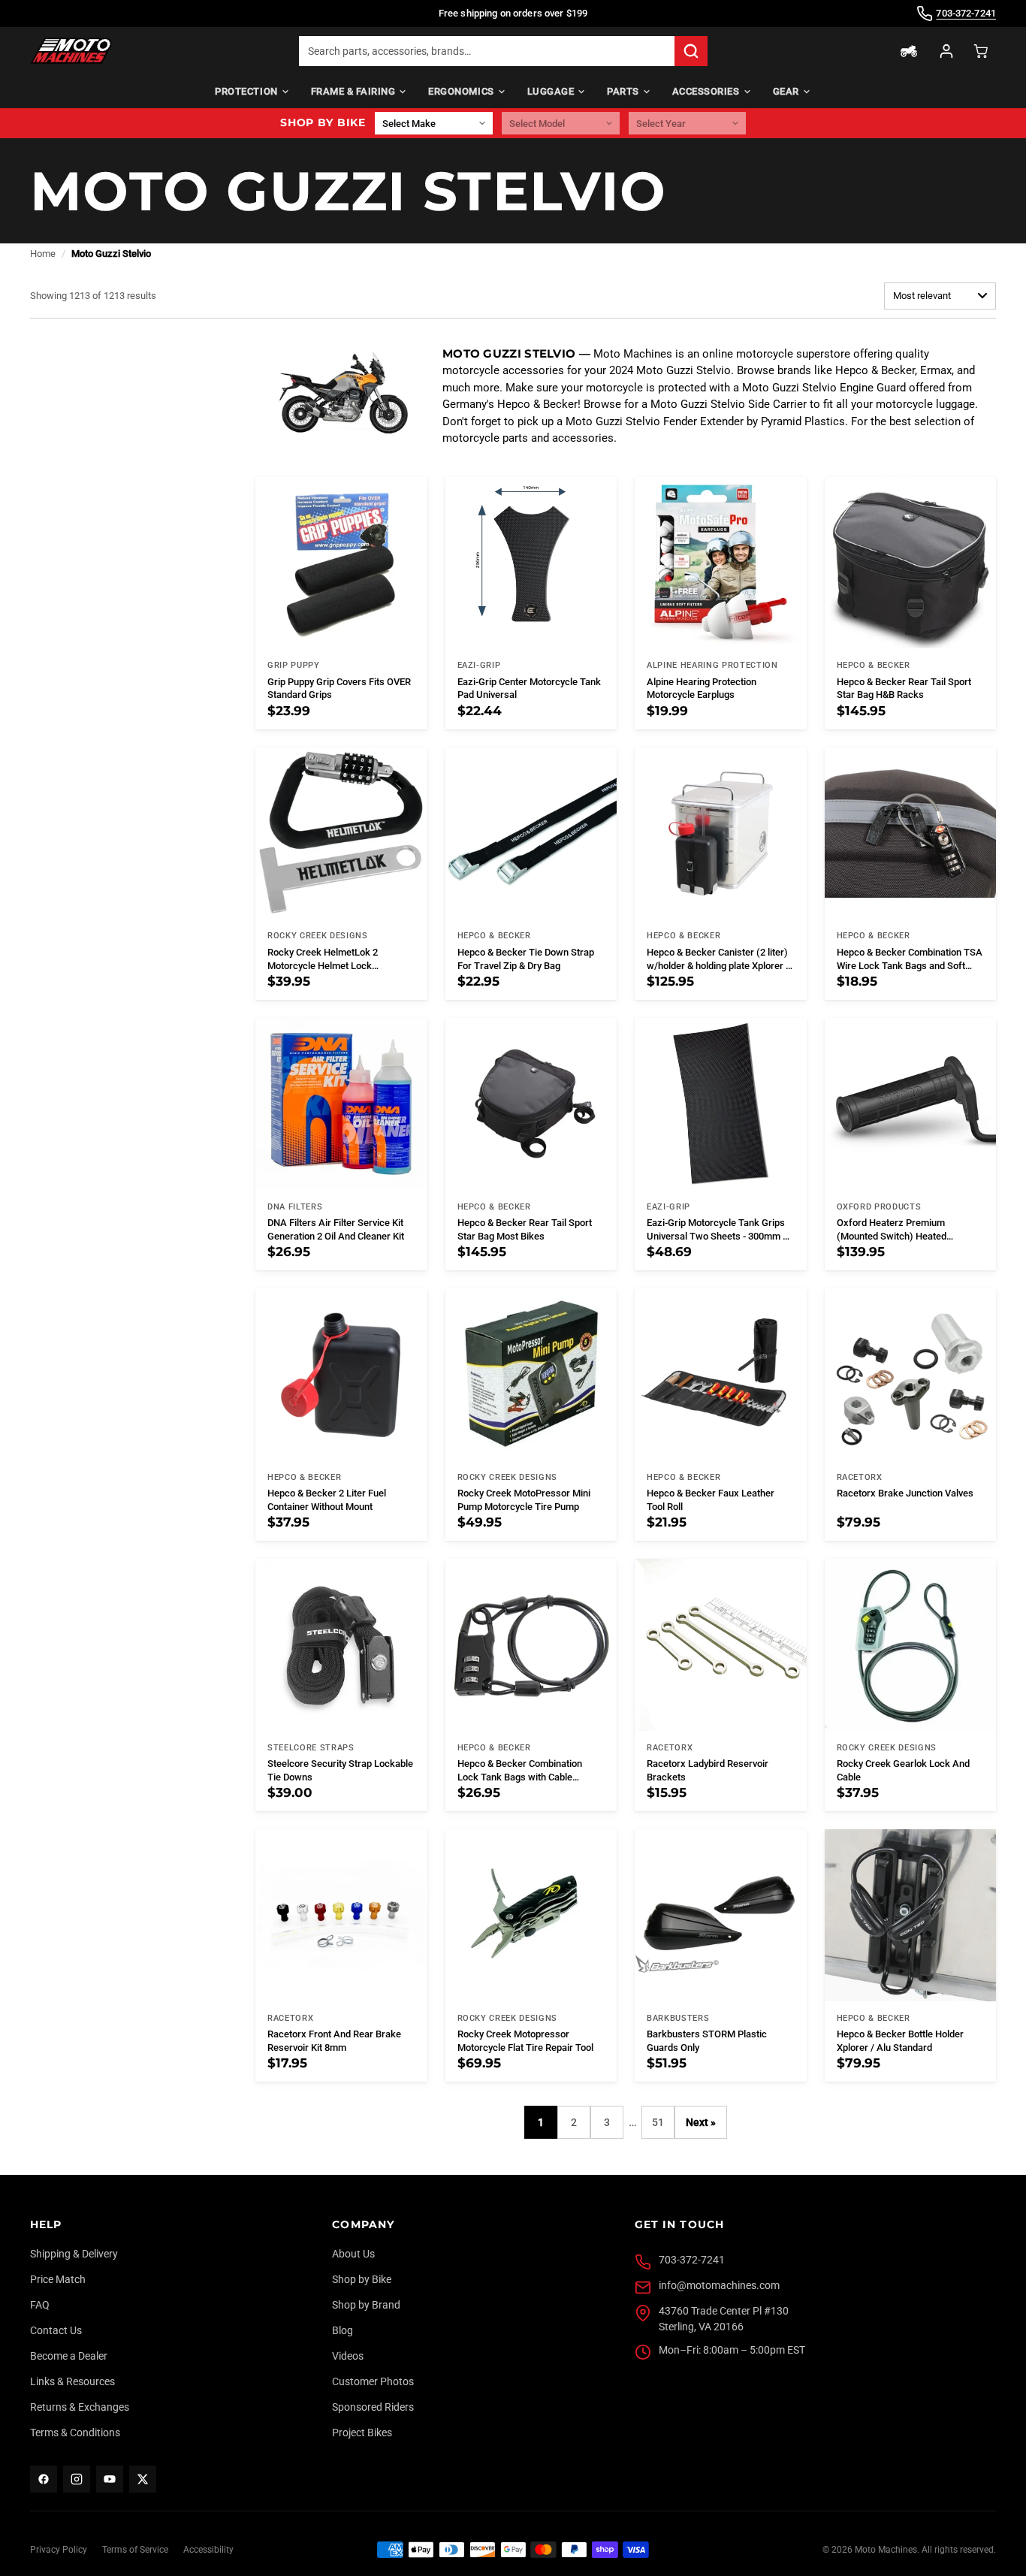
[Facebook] (44, 2479)
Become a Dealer (69, 2356)
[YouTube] (110, 2479)
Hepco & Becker (875, 370)
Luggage (551, 91)
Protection (246, 91)
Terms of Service (135, 2550)
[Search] (691, 51)
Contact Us (56, 2330)
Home (43, 254)
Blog (343, 2330)
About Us (353, 2254)
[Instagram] (77, 2479)
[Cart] (981, 51)
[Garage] (909, 51)
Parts (623, 91)
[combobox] (487, 51)
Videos (348, 2356)
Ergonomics (461, 91)
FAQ (40, 2305)
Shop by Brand (366, 2305)
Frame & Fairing (353, 91)
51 (658, 2122)
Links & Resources (72, 2381)
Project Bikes (362, 2433)
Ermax (936, 370)
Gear (786, 91)
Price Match (58, 2279)
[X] (143, 2479)
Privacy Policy (59, 2550)
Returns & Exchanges (80, 2407)
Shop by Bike (362, 2279)
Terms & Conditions (75, 2433)
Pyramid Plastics (803, 421)
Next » (701, 2122)
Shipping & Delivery (74, 2254)
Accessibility (208, 2550)
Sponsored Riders (373, 2407)
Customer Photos (373, 2381)
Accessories (706, 91)
